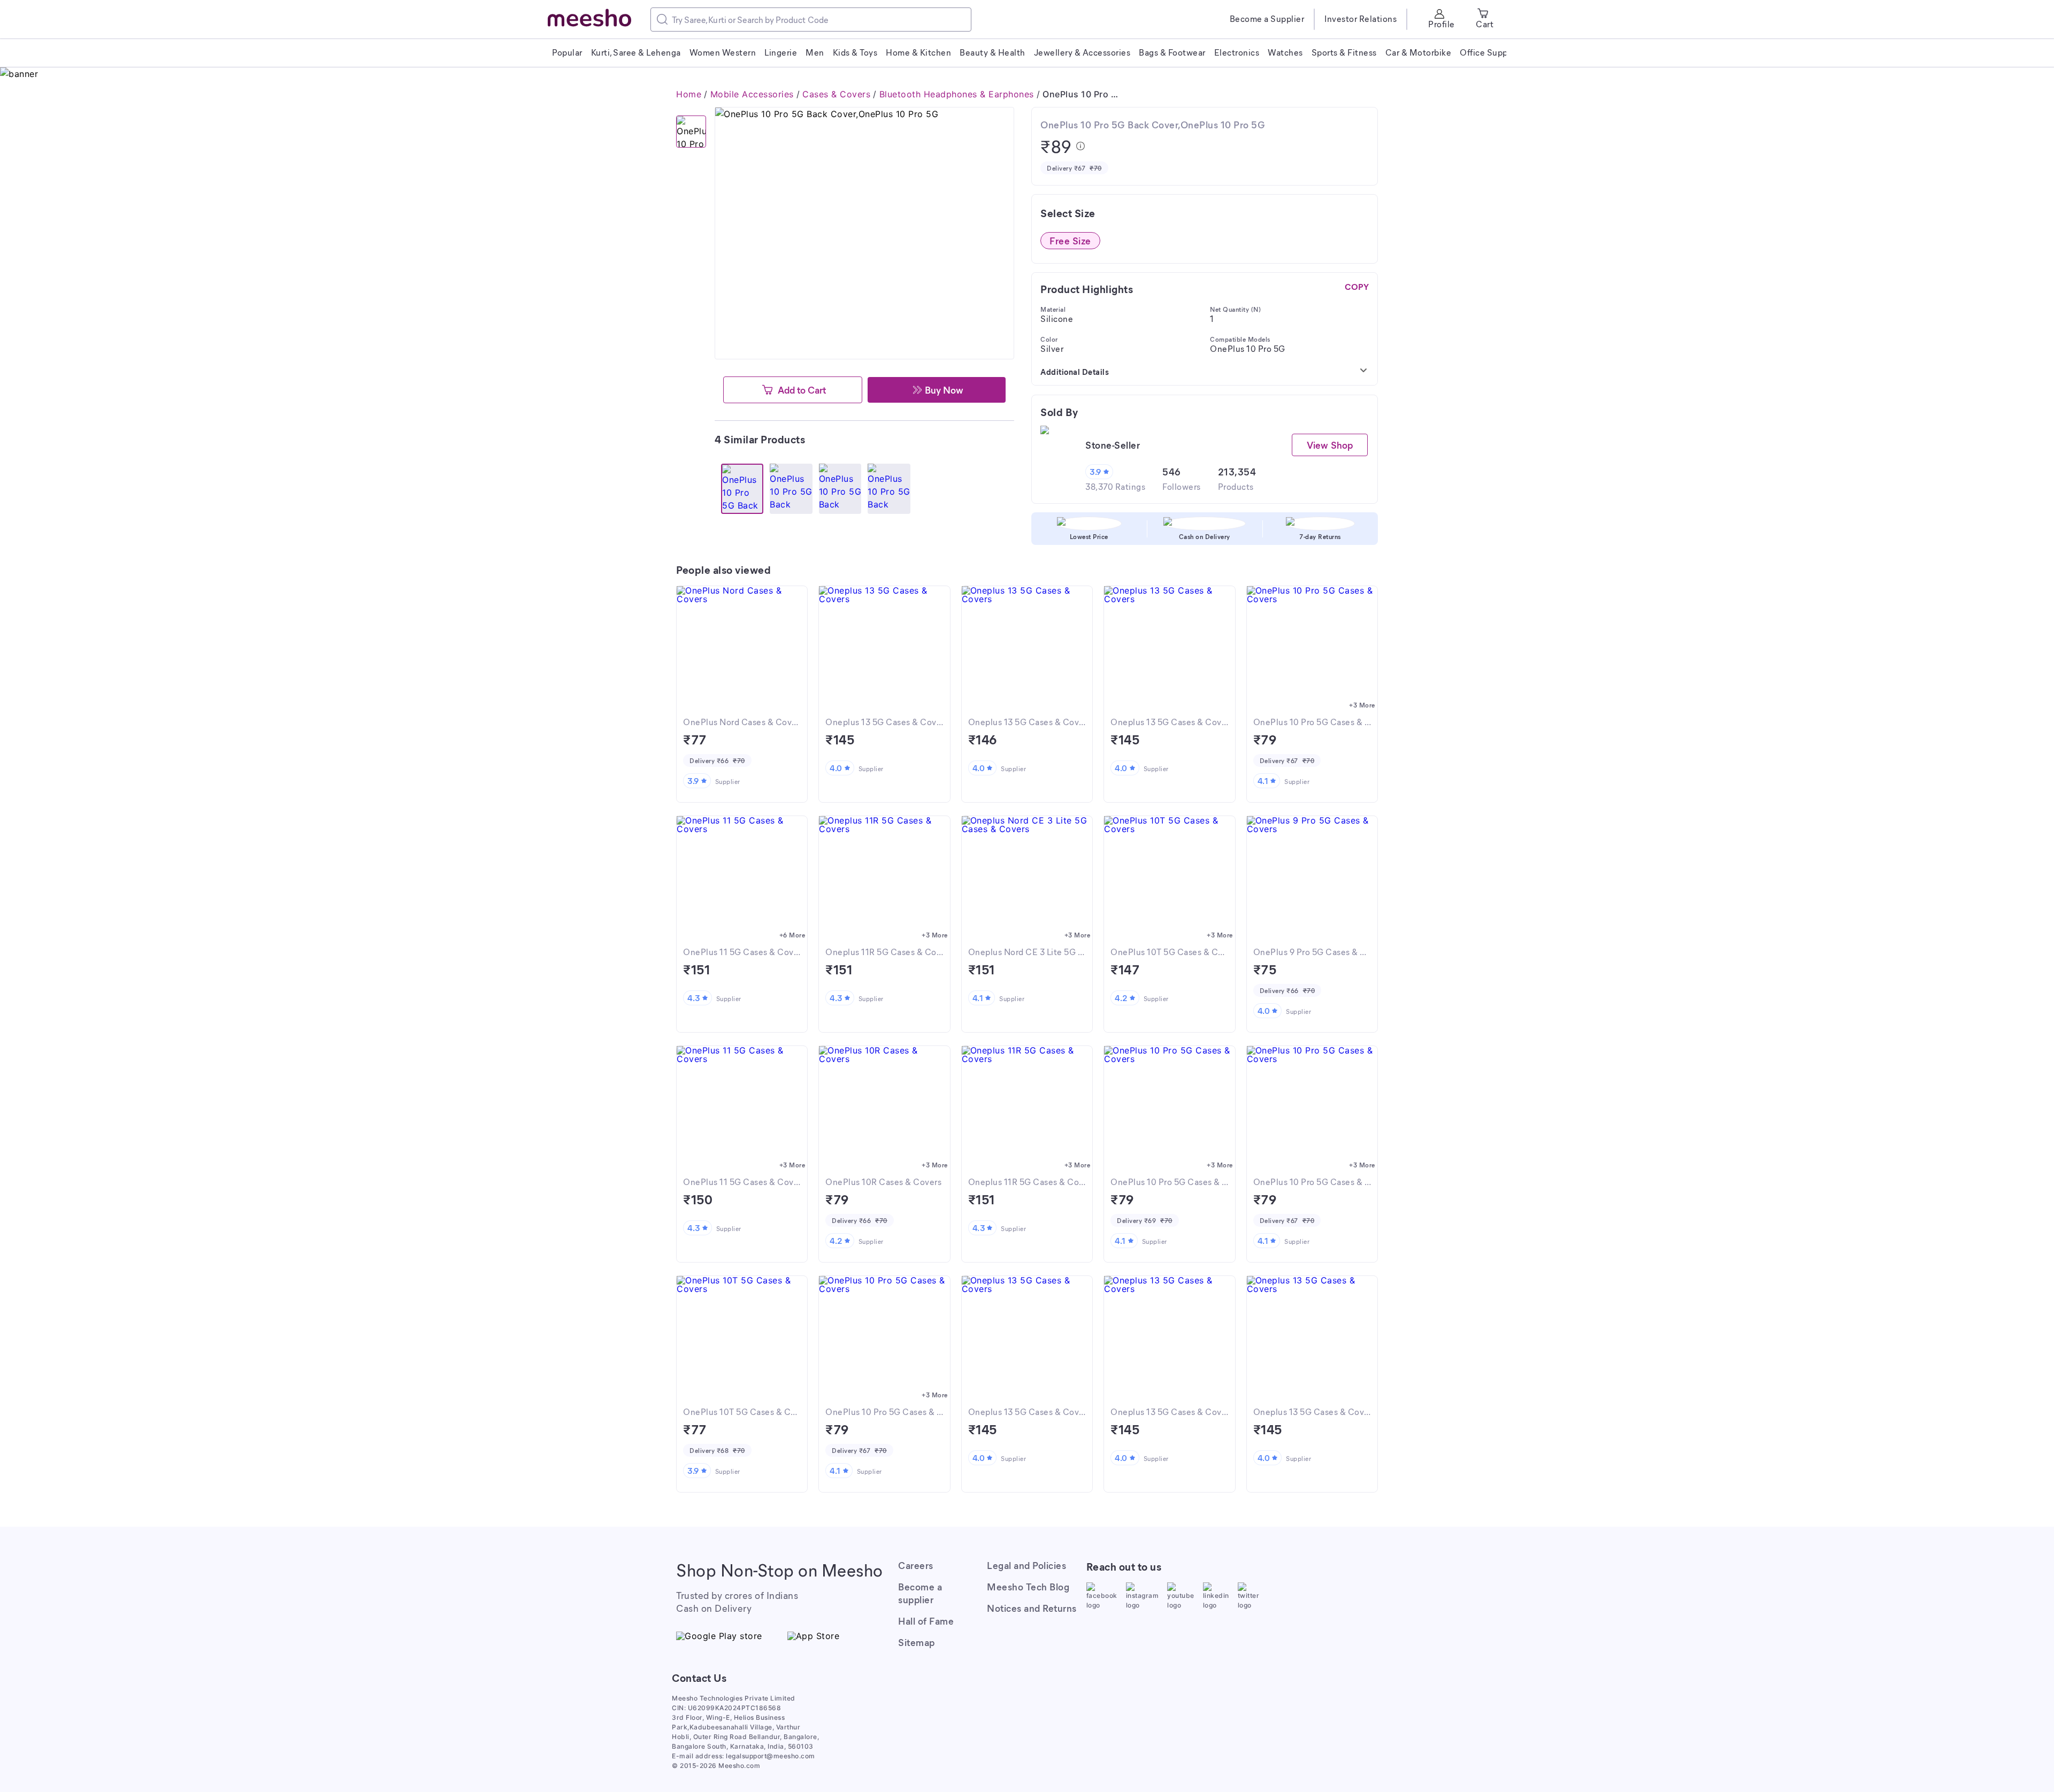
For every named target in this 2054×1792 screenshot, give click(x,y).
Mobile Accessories (752, 94)
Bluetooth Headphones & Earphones (957, 94)
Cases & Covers (836, 94)
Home (689, 94)
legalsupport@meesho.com (771, 1756)
